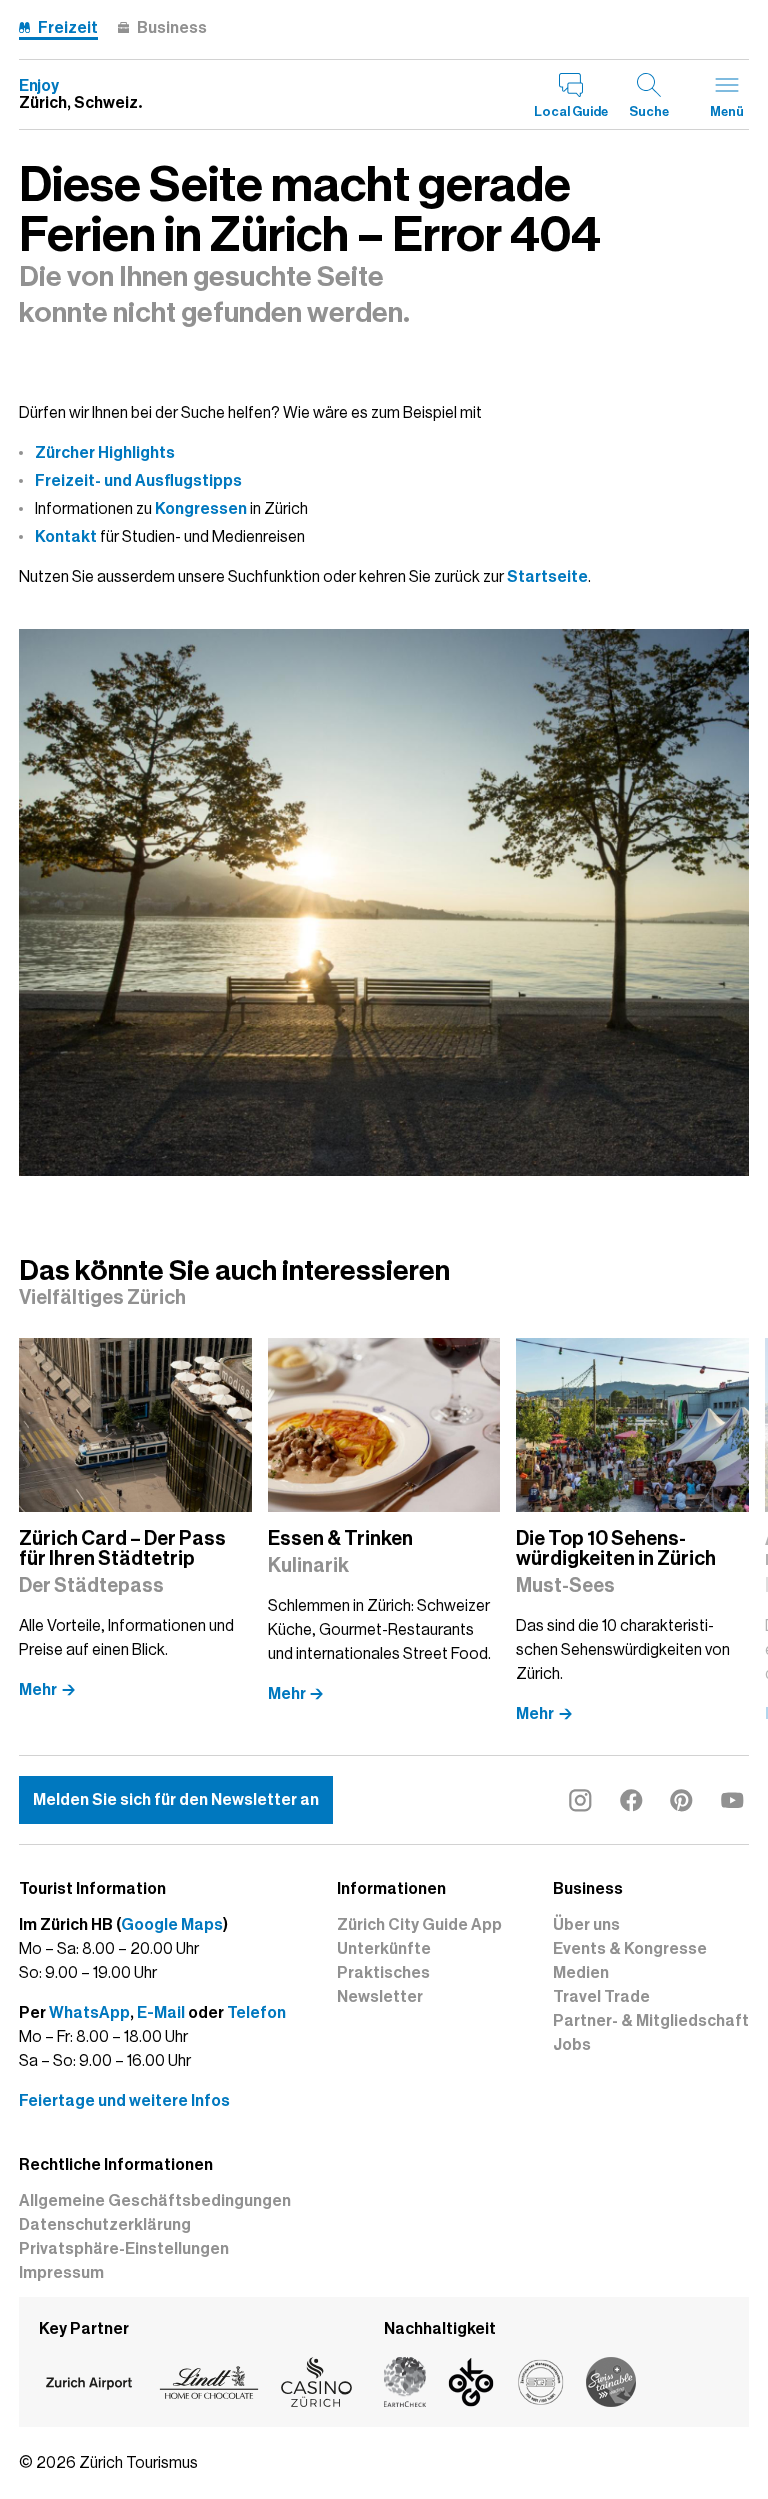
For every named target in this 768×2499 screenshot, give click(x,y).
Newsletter (380, 1997)
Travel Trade (601, 1997)
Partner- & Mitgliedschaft (651, 2021)
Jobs (572, 2045)
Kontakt (66, 537)
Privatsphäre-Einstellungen (124, 2249)
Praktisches (383, 1973)
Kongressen (201, 509)
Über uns (586, 1925)
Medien (581, 1973)
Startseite (547, 577)
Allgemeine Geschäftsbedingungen (155, 2201)
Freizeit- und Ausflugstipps (138, 481)
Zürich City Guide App (419, 1925)
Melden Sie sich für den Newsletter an (176, 1800)
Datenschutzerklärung (105, 2225)
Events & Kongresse (630, 1949)
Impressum (61, 2273)
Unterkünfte (384, 1949)
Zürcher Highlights (105, 453)
